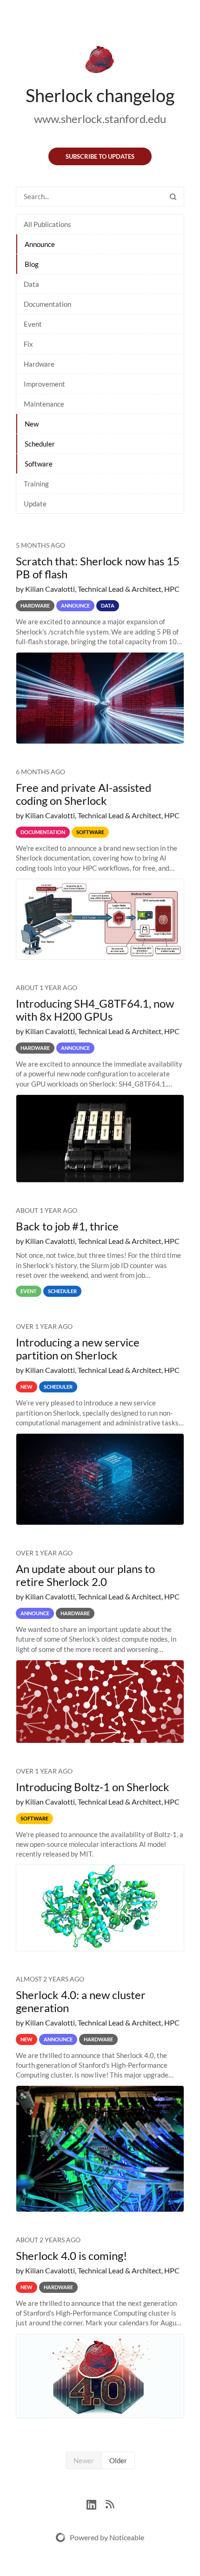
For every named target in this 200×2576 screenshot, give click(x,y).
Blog (32, 264)
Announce (40, 244)
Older (118, 2460)
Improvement (44, 384)
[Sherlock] (100, 61)
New (32, 424)
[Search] (173, 197)
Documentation (47, 304)
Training (36, 484)
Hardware (39, 364)
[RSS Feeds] (110, 2503)
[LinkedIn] (96, 2503)
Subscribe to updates (100, 156)
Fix (28, 344)
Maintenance (44, 404)
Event (33, 324)
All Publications (47, 224)
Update (35, 504)
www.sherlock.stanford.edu (100, 119)
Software (39, 464)
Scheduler (40, 444)
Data (31, 284)
